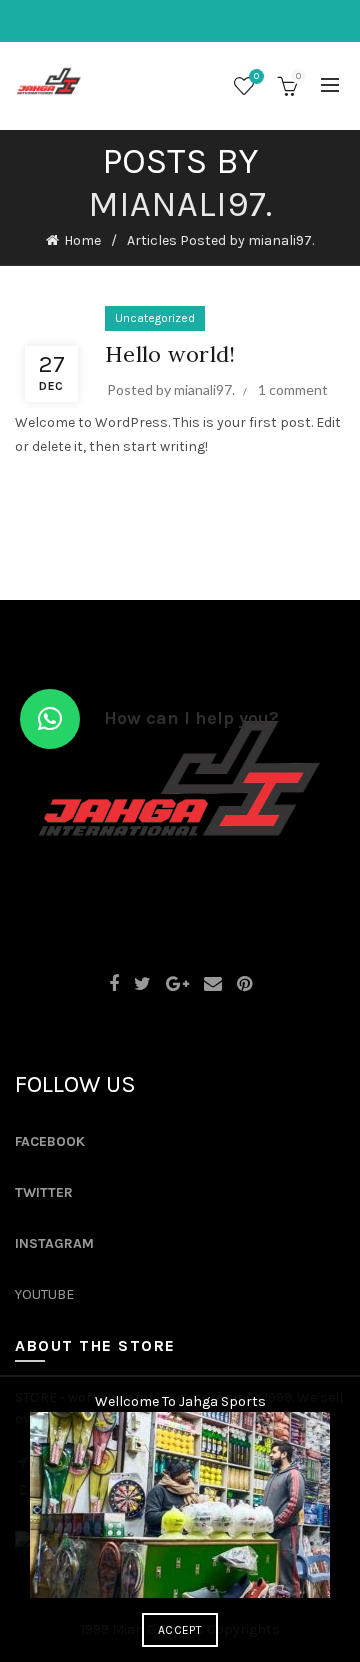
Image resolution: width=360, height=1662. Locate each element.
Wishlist (256, 76)
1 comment (293, 389)
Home (82, 240)
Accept (180, 1630)
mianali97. (180, 204)
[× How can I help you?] (50, 719)
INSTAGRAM (54, 1243)
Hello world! (170, 354)
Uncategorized (155, 318)
